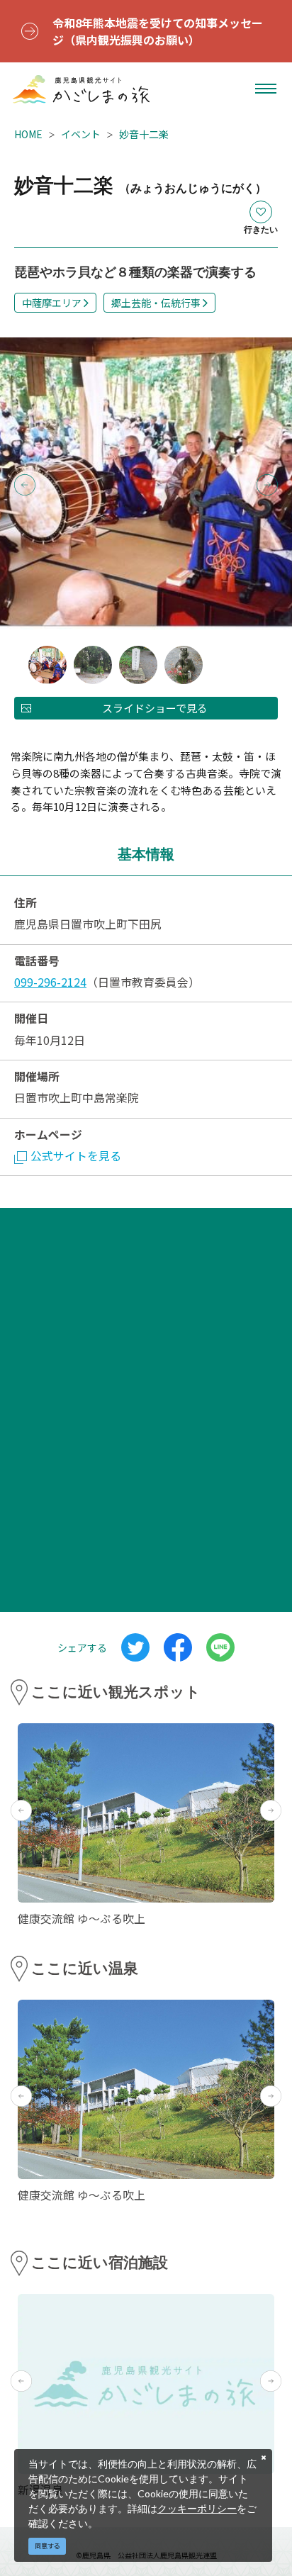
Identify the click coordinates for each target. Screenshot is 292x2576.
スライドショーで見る (155, 708)
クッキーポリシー (197, 2508)
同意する (47, 2546)
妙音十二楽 (144, 134)
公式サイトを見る (76, 1156)
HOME (28, 134)
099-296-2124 (50, 982)
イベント (81, 134)
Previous (25, 485)
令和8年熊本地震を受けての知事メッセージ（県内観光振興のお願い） (158, 31)
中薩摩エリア (52, 303)
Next (267, 485)
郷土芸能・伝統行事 (156, 303)
